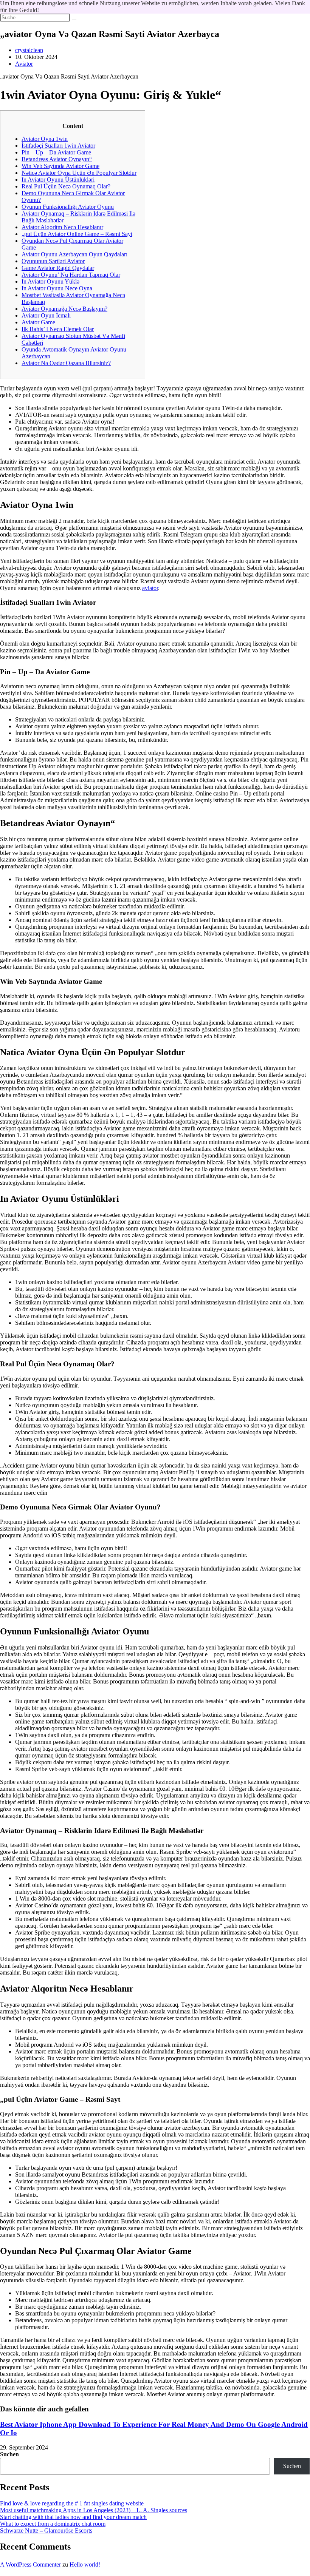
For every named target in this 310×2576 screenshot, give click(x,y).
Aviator (24, 64)
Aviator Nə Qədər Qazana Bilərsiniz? (66, 363)
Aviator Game (38, 322)
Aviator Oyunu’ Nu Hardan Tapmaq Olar (71, 275)
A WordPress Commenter (30, 2564)
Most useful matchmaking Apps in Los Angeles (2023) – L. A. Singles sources (94, 2510)
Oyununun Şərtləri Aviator (53, 261)
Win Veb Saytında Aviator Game (60, 166)
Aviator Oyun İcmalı (46, 315)
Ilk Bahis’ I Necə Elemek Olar (58, 329)
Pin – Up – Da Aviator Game (56, 152)
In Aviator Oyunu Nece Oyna (57, 288)
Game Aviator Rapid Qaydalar (58, 268)
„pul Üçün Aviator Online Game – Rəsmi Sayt (77, 234)
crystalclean (29, 50)
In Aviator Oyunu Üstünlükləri (58, 180)
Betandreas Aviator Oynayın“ (57, 159)
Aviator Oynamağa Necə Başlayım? (64, 309)
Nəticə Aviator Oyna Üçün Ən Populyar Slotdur (79, 173)
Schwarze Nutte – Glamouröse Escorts (46, 2531)
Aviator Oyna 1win (45, 139)
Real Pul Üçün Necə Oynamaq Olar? (66, 186)
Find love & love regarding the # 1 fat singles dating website (72, 2503)
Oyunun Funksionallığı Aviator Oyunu (68, 207)
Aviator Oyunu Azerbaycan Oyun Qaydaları (74, 254)
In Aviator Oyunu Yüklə (50, 281)
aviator (150, 588)
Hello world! (85, 2564)
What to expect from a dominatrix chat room (53, 2524)
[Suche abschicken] (74, 19)
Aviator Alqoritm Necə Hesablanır (62, 227)
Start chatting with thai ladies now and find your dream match (73, 2517)
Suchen (9, 2454)
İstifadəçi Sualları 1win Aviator (58, 146)
